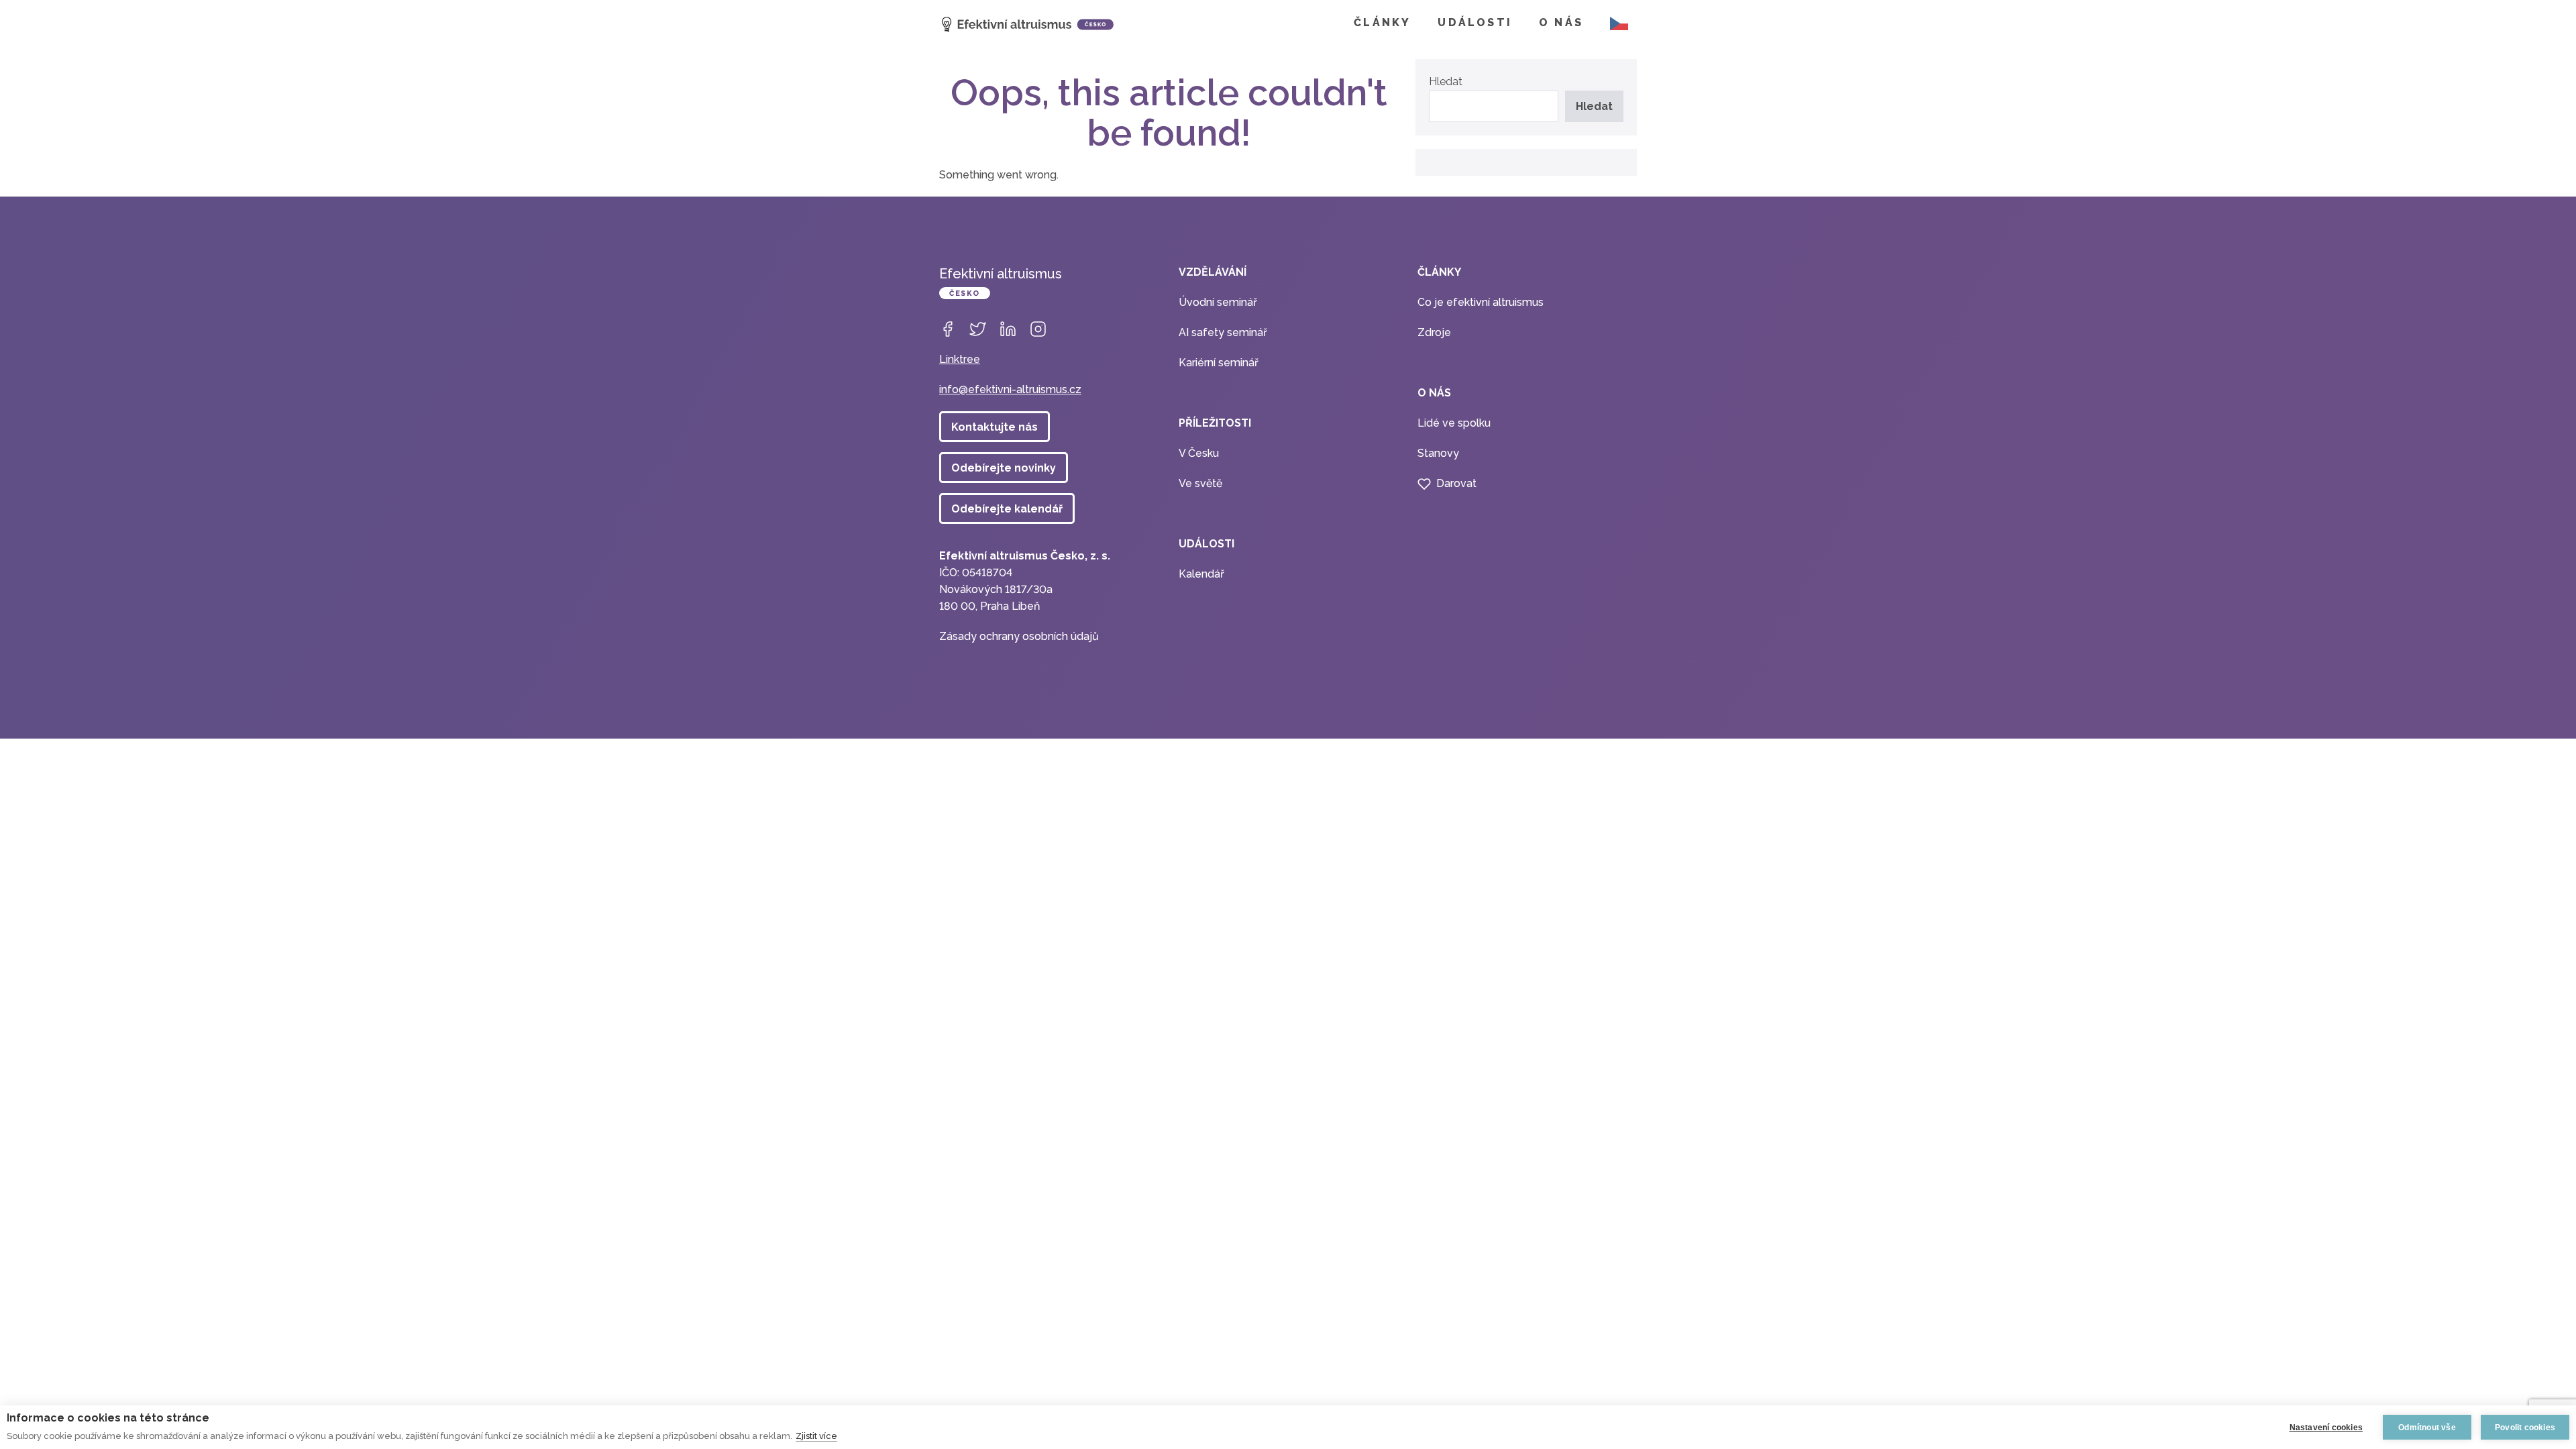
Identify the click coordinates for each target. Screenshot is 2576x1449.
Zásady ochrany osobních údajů (1019, 636)
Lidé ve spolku (1454, 423)
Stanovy (1438, 453)
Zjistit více (816, 1436)
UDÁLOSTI (1475, 22)
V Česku (1199, 453)
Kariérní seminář (1219, 363)
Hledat (1446, 82)
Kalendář (1201, 574)
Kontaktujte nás (995, 427)
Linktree (960, 359)
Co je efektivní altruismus (1481, 302)
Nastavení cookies (2326, 1428)
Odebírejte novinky (1004, 468)
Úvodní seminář (1218, 302)
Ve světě (1200, 483)
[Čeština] (1617, 23)
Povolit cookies (2525, 1428)
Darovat (1456, 483)
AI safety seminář (1223, 332)
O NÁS (1561, 22)
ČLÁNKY (1382, 22)
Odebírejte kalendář (1007, 509)
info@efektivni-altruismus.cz (1010, 389)
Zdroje (1434, 332)
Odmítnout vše (2427, 1428)
